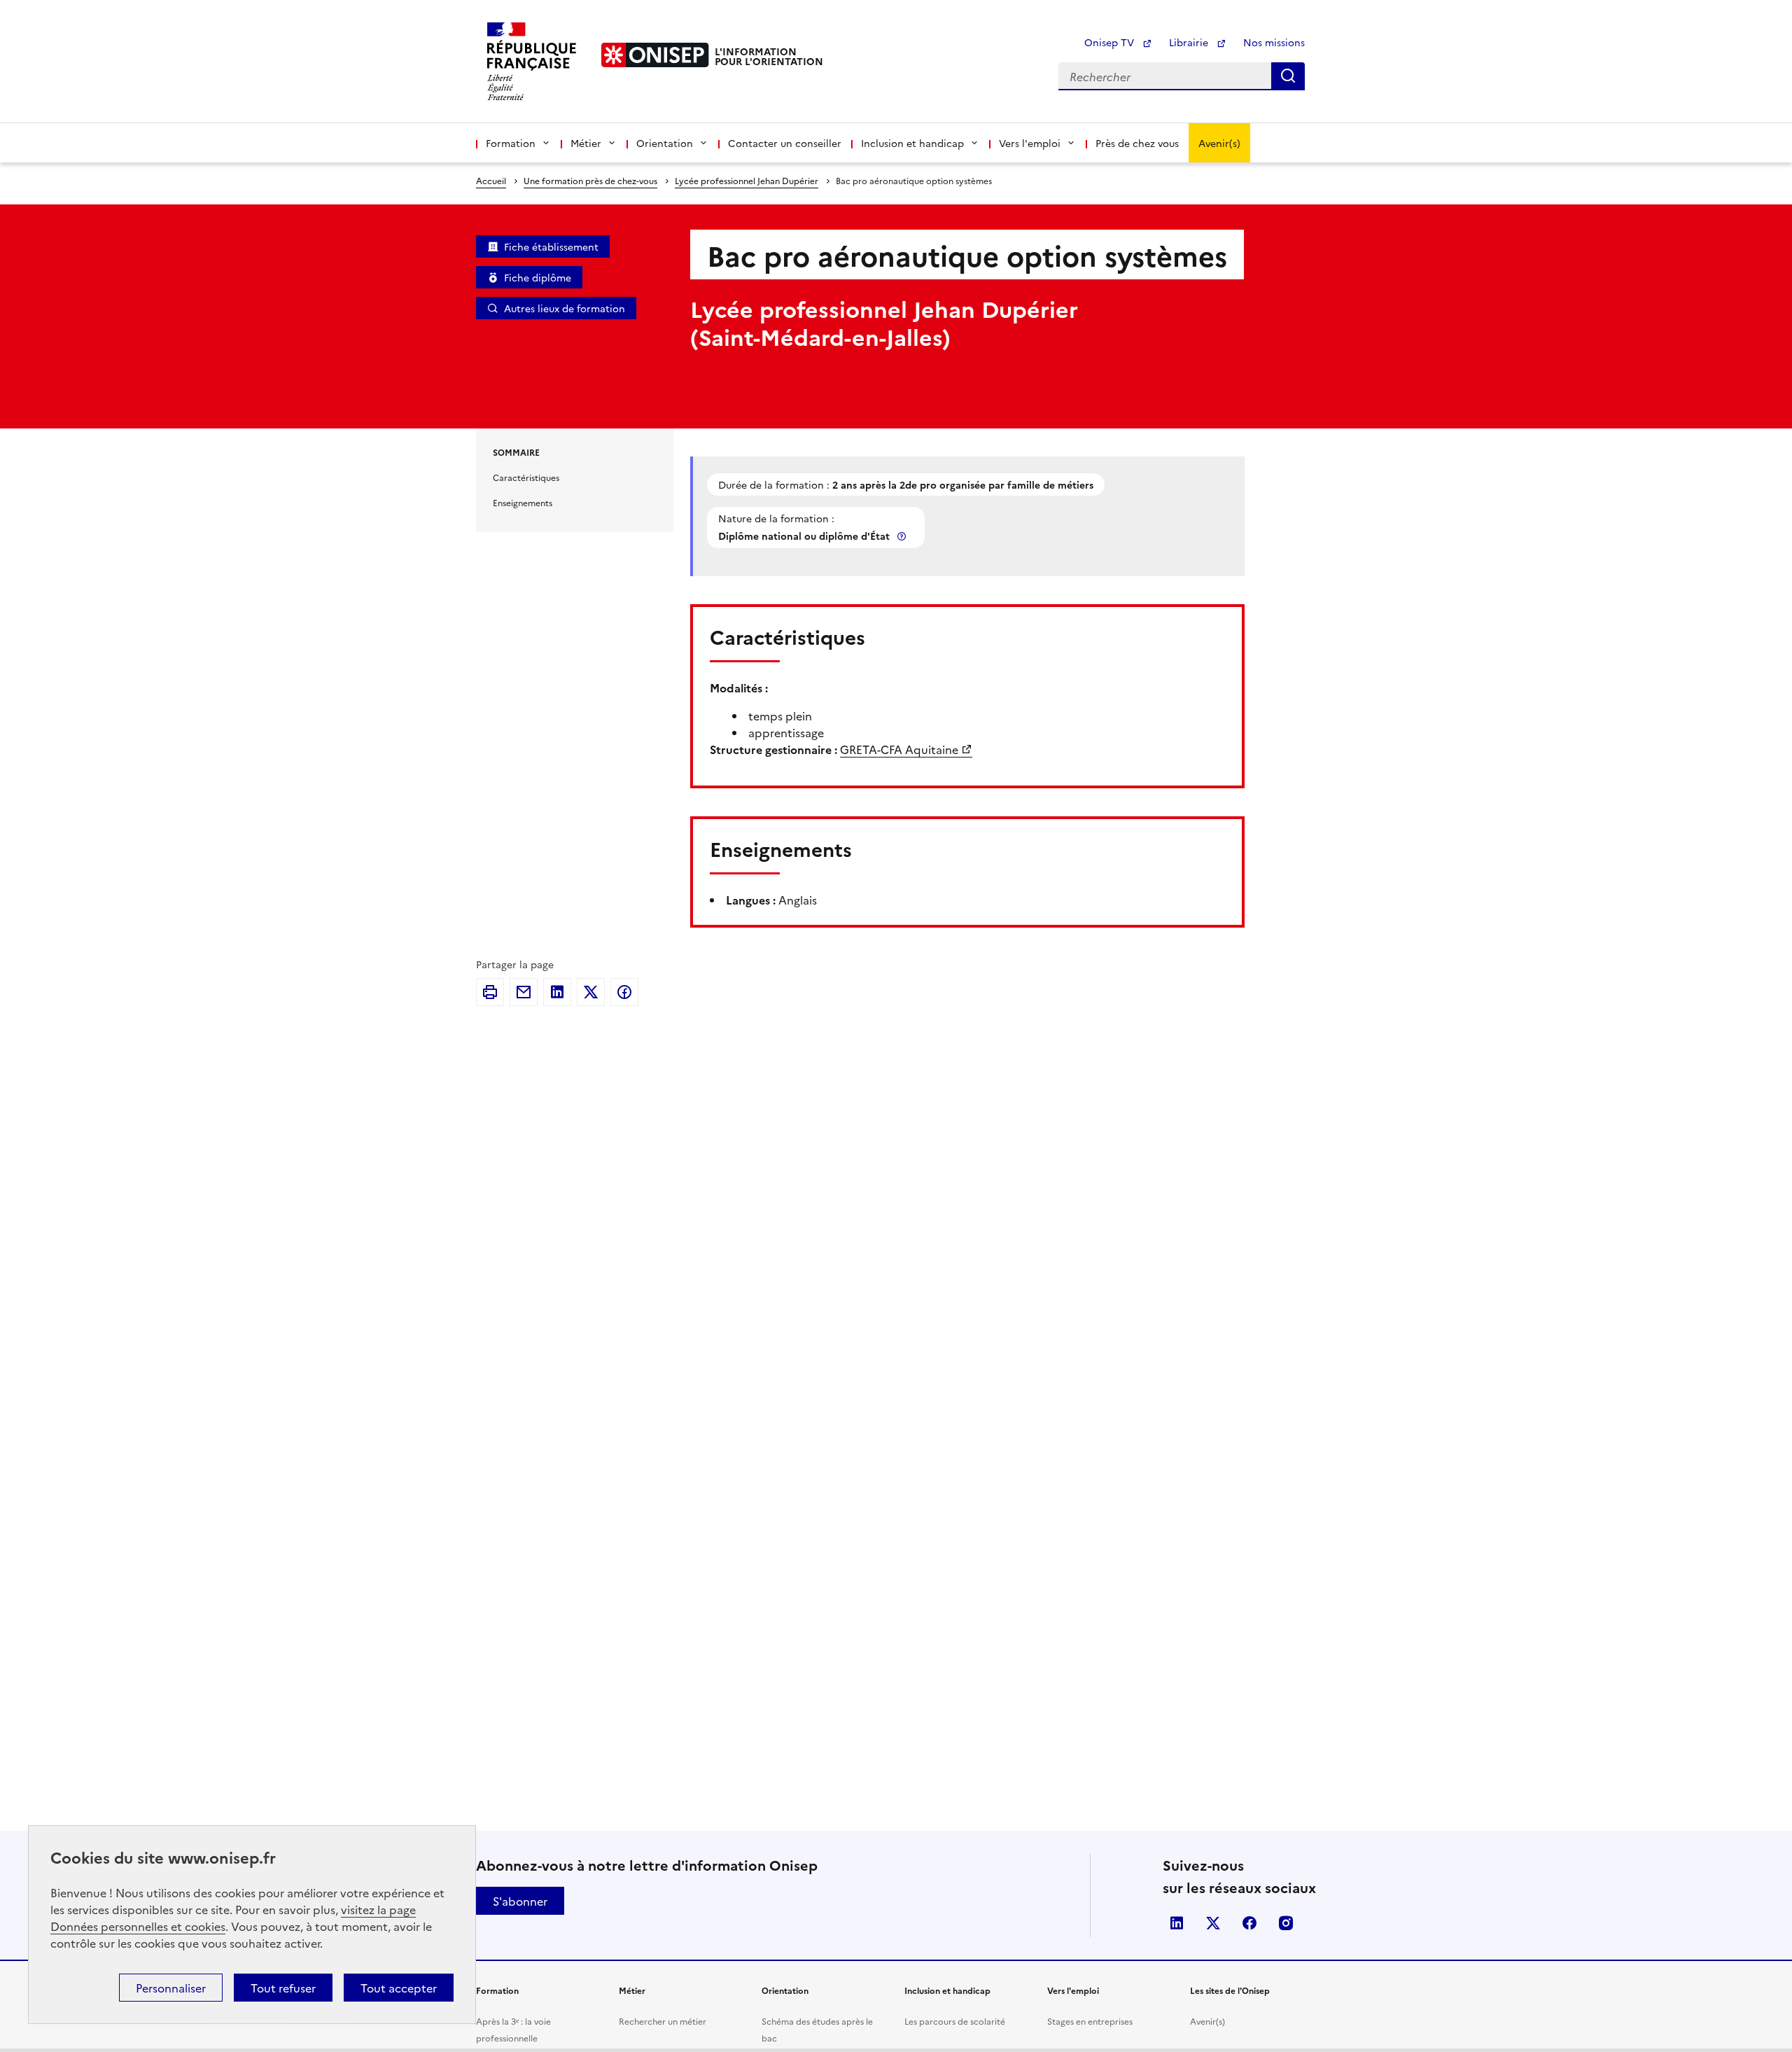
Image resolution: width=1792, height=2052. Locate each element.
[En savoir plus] (903, 536)
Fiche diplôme (538, 277)
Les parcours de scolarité (955, 2021)
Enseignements (523, 502)
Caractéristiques (526, 477)
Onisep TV (1111, 42)
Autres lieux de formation (565, 308)
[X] (591, 992)
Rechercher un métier (663, 2021)
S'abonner (520, 1901)
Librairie (1190, 42)
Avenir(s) (1219, 143)
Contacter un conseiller (785, 143)
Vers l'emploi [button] (1030, 143)
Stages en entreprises (1090, 2021)
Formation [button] (511, 143)
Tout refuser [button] (283, 1988)
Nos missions (1274, 42)
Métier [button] (586, 143)
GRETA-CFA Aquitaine (899, 749)
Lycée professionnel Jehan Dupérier (747, 180)
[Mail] (524, 992)
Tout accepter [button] (399, 1988)
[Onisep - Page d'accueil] (655, 55)
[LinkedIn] (557, 992)
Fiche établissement (551, 246)
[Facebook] (624, 992)
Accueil (491, 180)
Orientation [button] (665, 143)
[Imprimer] (490, 992)
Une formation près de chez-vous (590, 180)
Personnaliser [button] (171, 1988)
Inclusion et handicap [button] (912, 143)
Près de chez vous (1137, 143)
